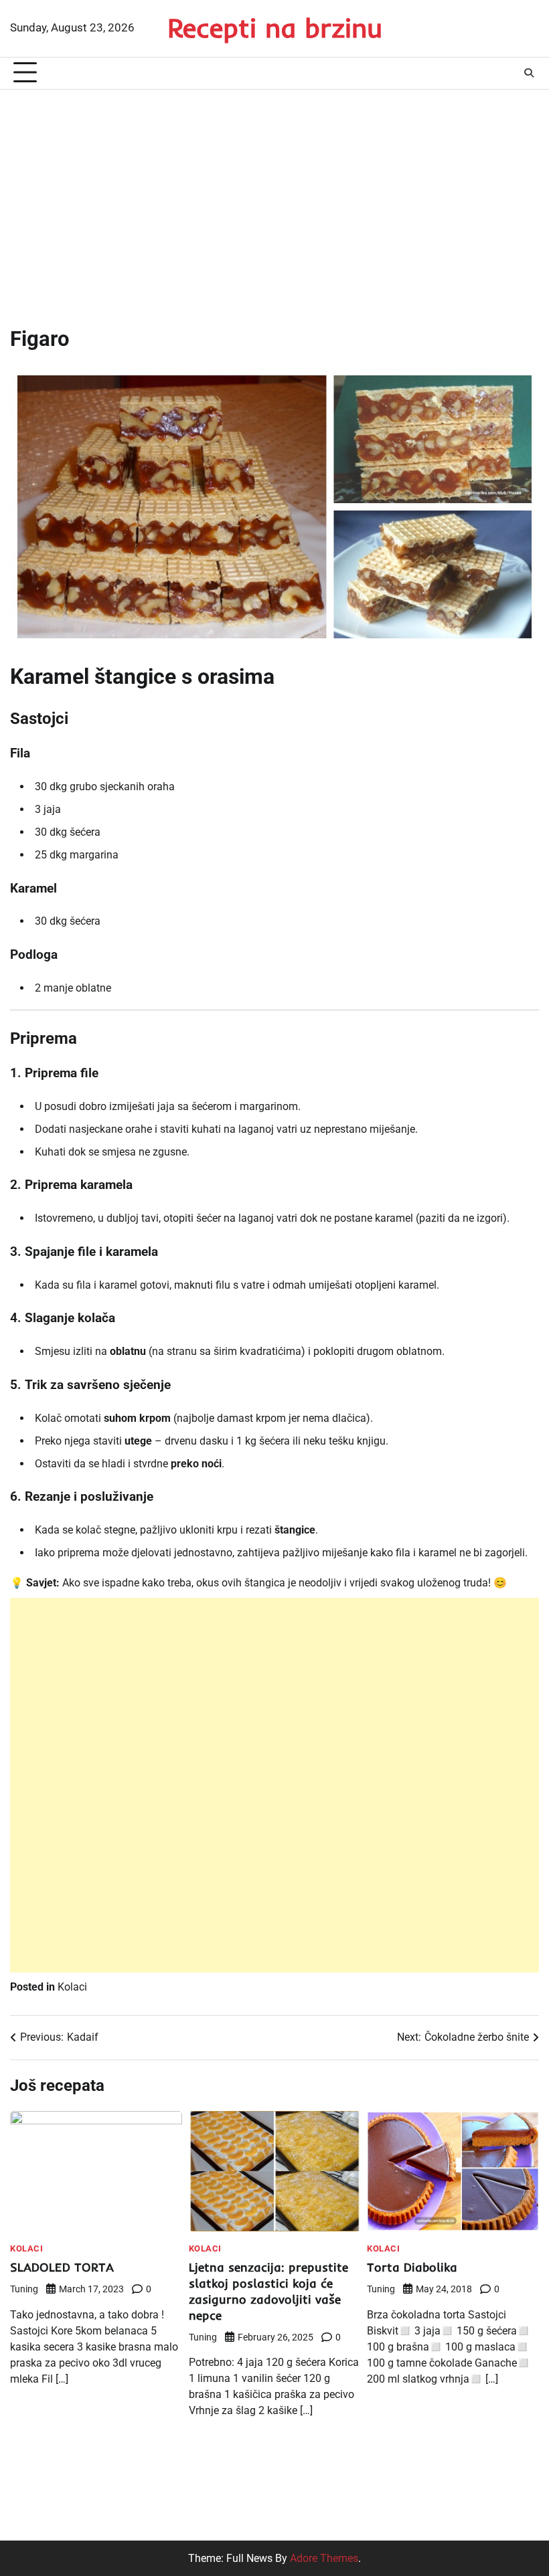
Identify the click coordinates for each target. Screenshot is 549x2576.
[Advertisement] (274, 197)
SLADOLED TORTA (62, 2267)
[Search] (529, 73)
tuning (24, 2289)
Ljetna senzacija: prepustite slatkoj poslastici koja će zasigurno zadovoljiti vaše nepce (268, 2291)
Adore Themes (324, 2558)
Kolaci (72, 1987)
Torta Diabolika (412, 2267)
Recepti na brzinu (275, 27)
